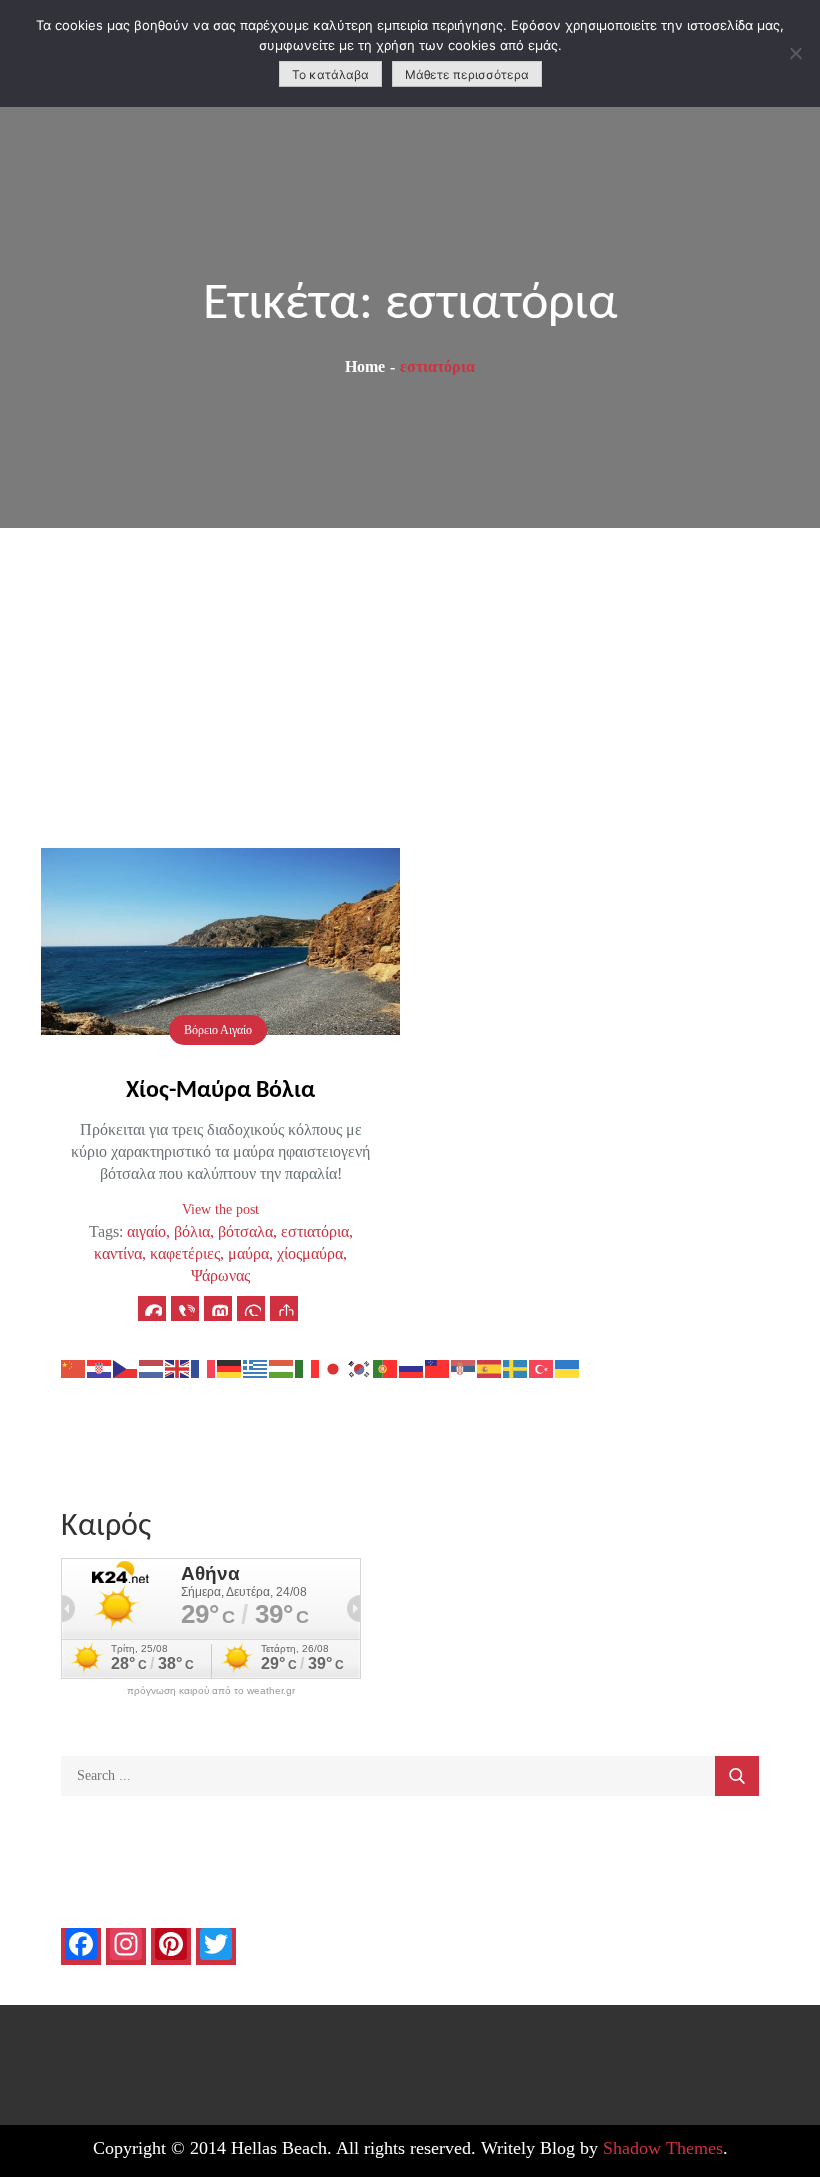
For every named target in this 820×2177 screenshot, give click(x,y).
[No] (795, 53)
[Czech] (126, 1367)
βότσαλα (245, 1231)
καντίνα (118, 1253)
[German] (230, 1367)
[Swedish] (516, 1367)
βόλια (192, 1231)
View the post (220, 1209)
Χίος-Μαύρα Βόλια (220, 1091)
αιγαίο (146, 1231)
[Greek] (256, 1367)
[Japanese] (334, 1367)
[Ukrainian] (568, 1367)
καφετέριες (185, 1253)
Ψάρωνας (220, 1275)
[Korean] (360, 1367)
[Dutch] (152, 1367)
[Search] (737, 1776)
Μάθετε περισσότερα (467, 74)
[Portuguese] (386, 1367)
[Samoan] (438, 1367)
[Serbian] (464, 1367)
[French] (204, 1367)
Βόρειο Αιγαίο (218, 1030)
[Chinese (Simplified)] (74, 1367)
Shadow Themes (663, 2148)
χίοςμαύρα (310, 1253)
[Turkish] (542, 1367)
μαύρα (248, 1253)
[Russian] (412, 1367)
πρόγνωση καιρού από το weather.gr (211, 1691)
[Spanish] (490, 1367)
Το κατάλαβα (330, 74)
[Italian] (308, 1367)
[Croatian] (100, 1367)
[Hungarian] (282, 1367)
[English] (178, 1367)
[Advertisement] (410, 678)
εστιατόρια (315, 1231)
